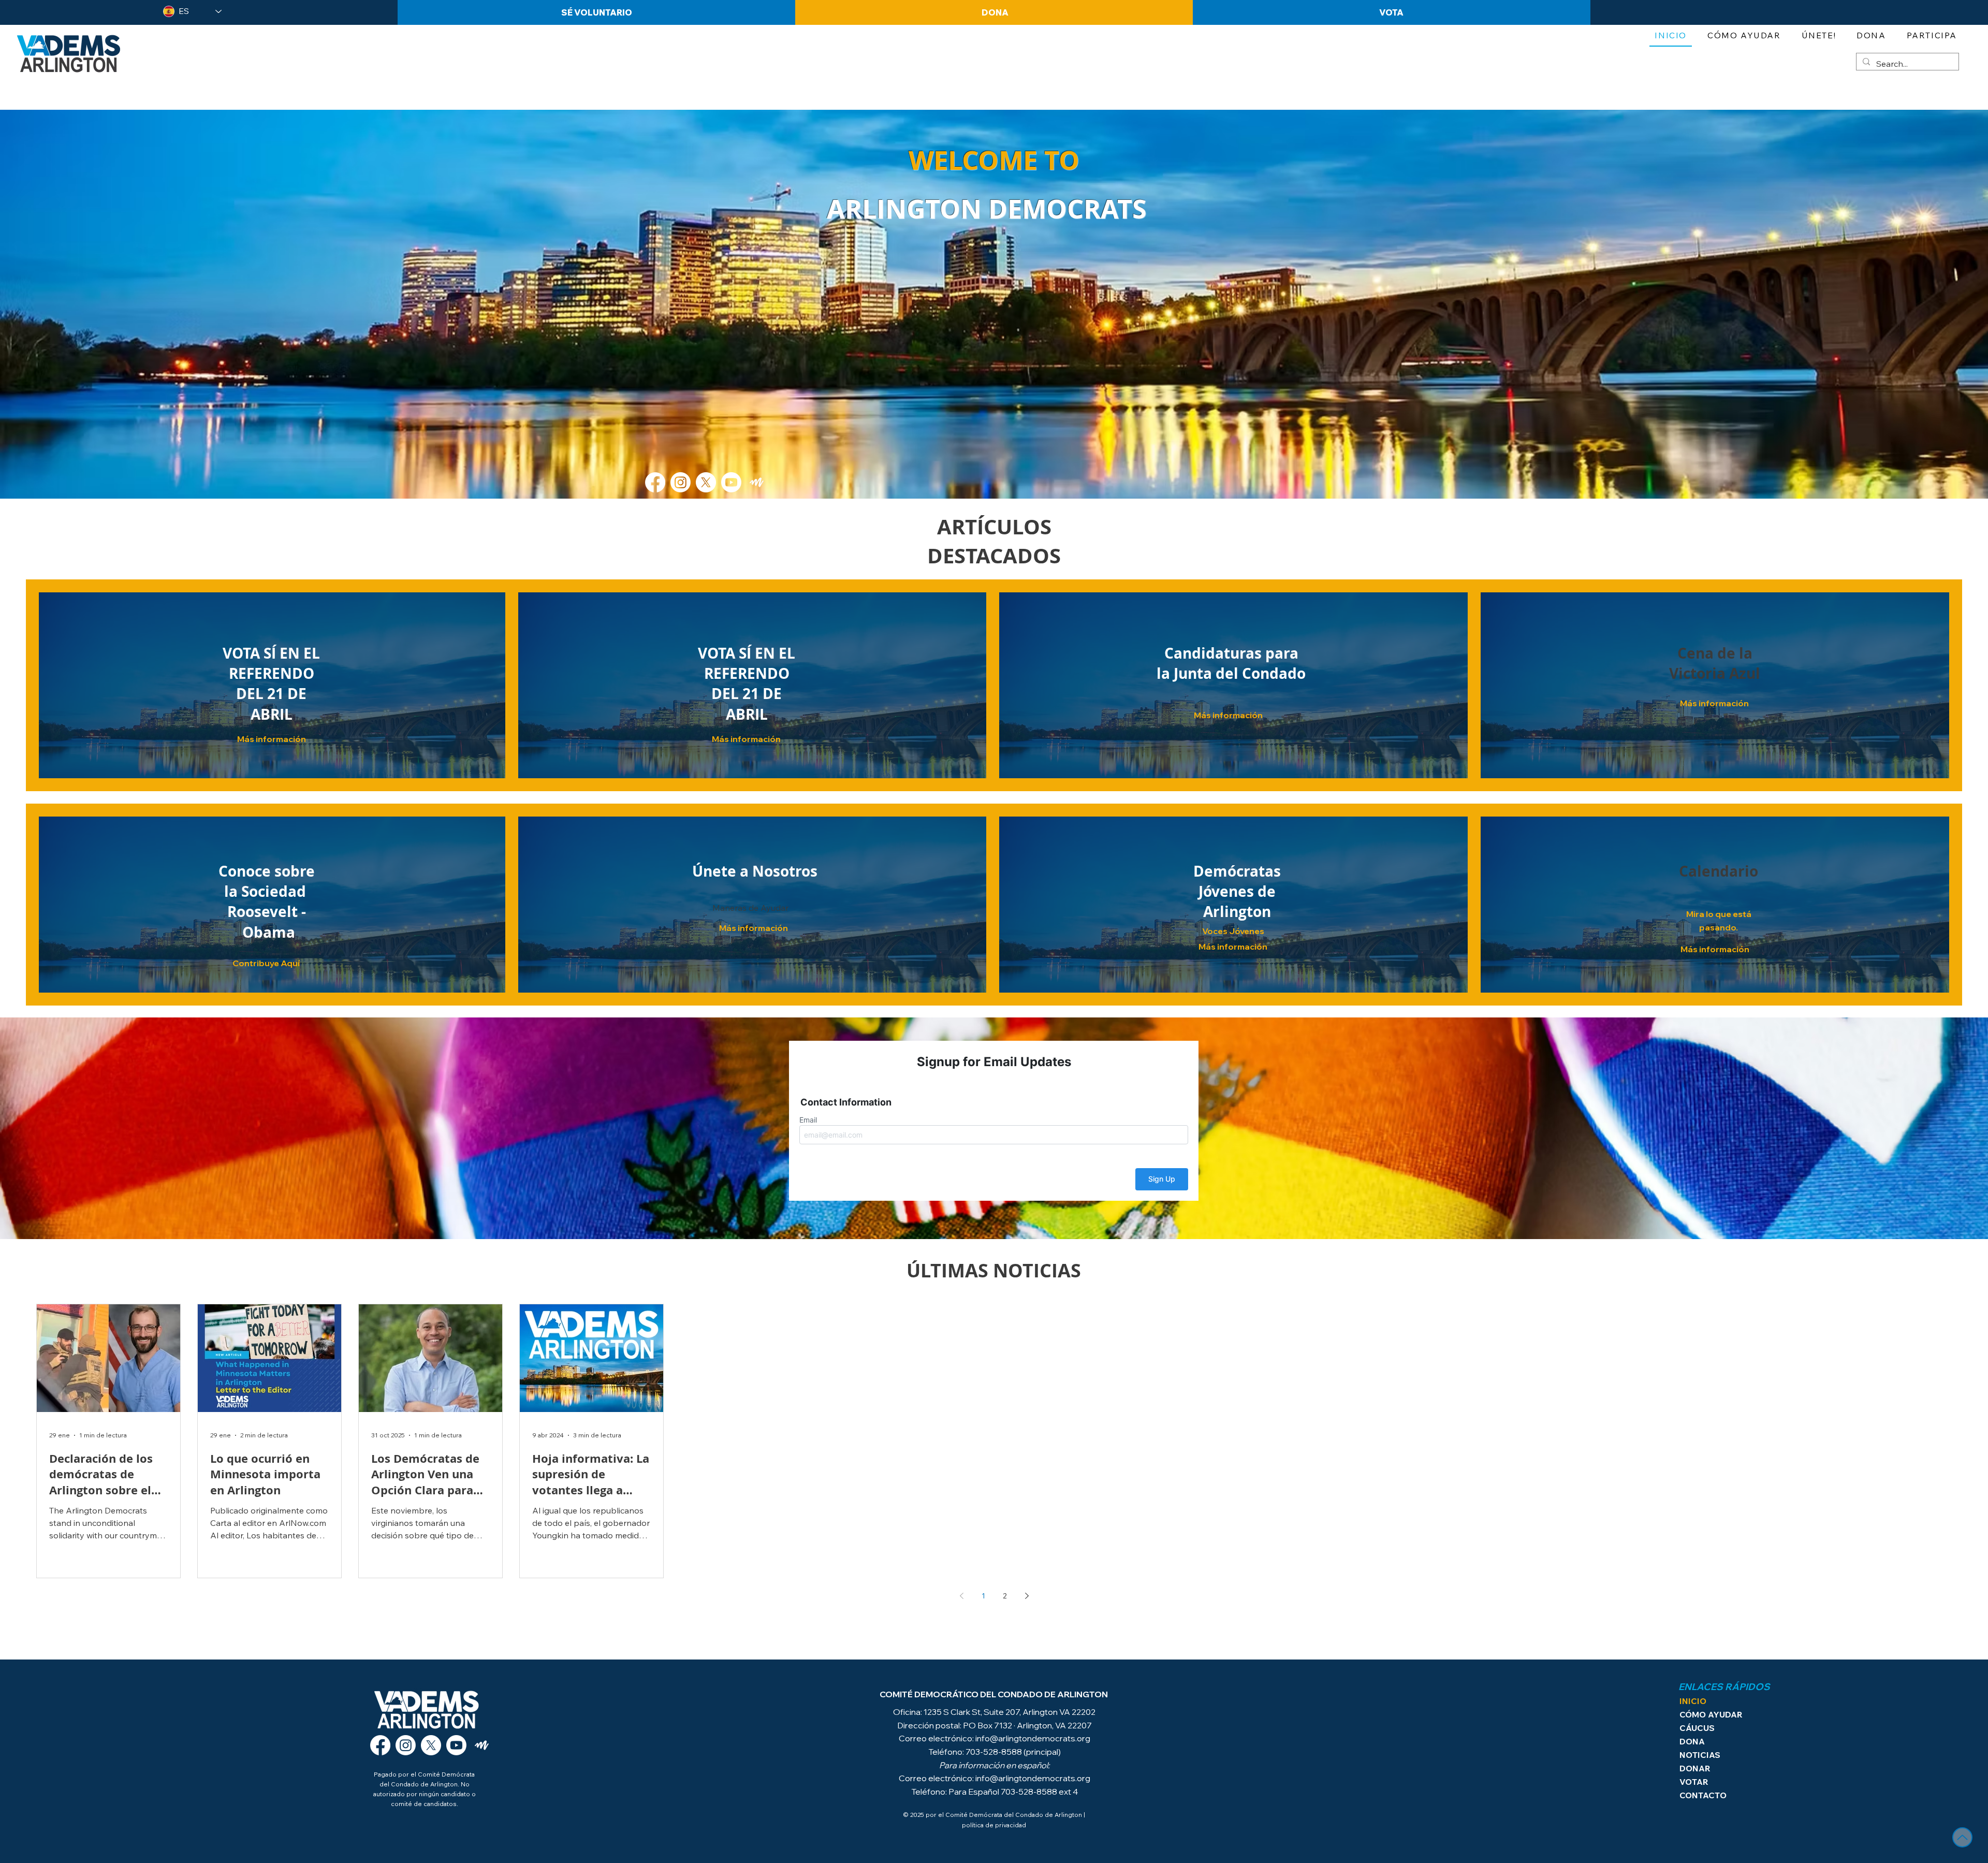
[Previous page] (961, 1596)
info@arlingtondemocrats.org (1033, 1738)
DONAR (1695, 1768)
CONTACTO (1703, 1795)
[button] (1819, 36)
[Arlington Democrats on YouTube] (456, 1745)
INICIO (1693, 1701)
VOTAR (1694, 1782)
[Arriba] (1962, 1837)
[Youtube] (731, 482)
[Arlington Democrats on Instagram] (406, 1745)
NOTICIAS (1700, 1755)
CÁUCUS (1697, 1728)
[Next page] (1027, 1596)
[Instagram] (681, 482)
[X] (706, 482)
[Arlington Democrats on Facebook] (380, 1745)
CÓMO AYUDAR (1710, 1714)
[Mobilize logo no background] (757, 482)
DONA (1692, 1741)
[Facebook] (655, 482)
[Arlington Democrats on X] (431, 1745)
